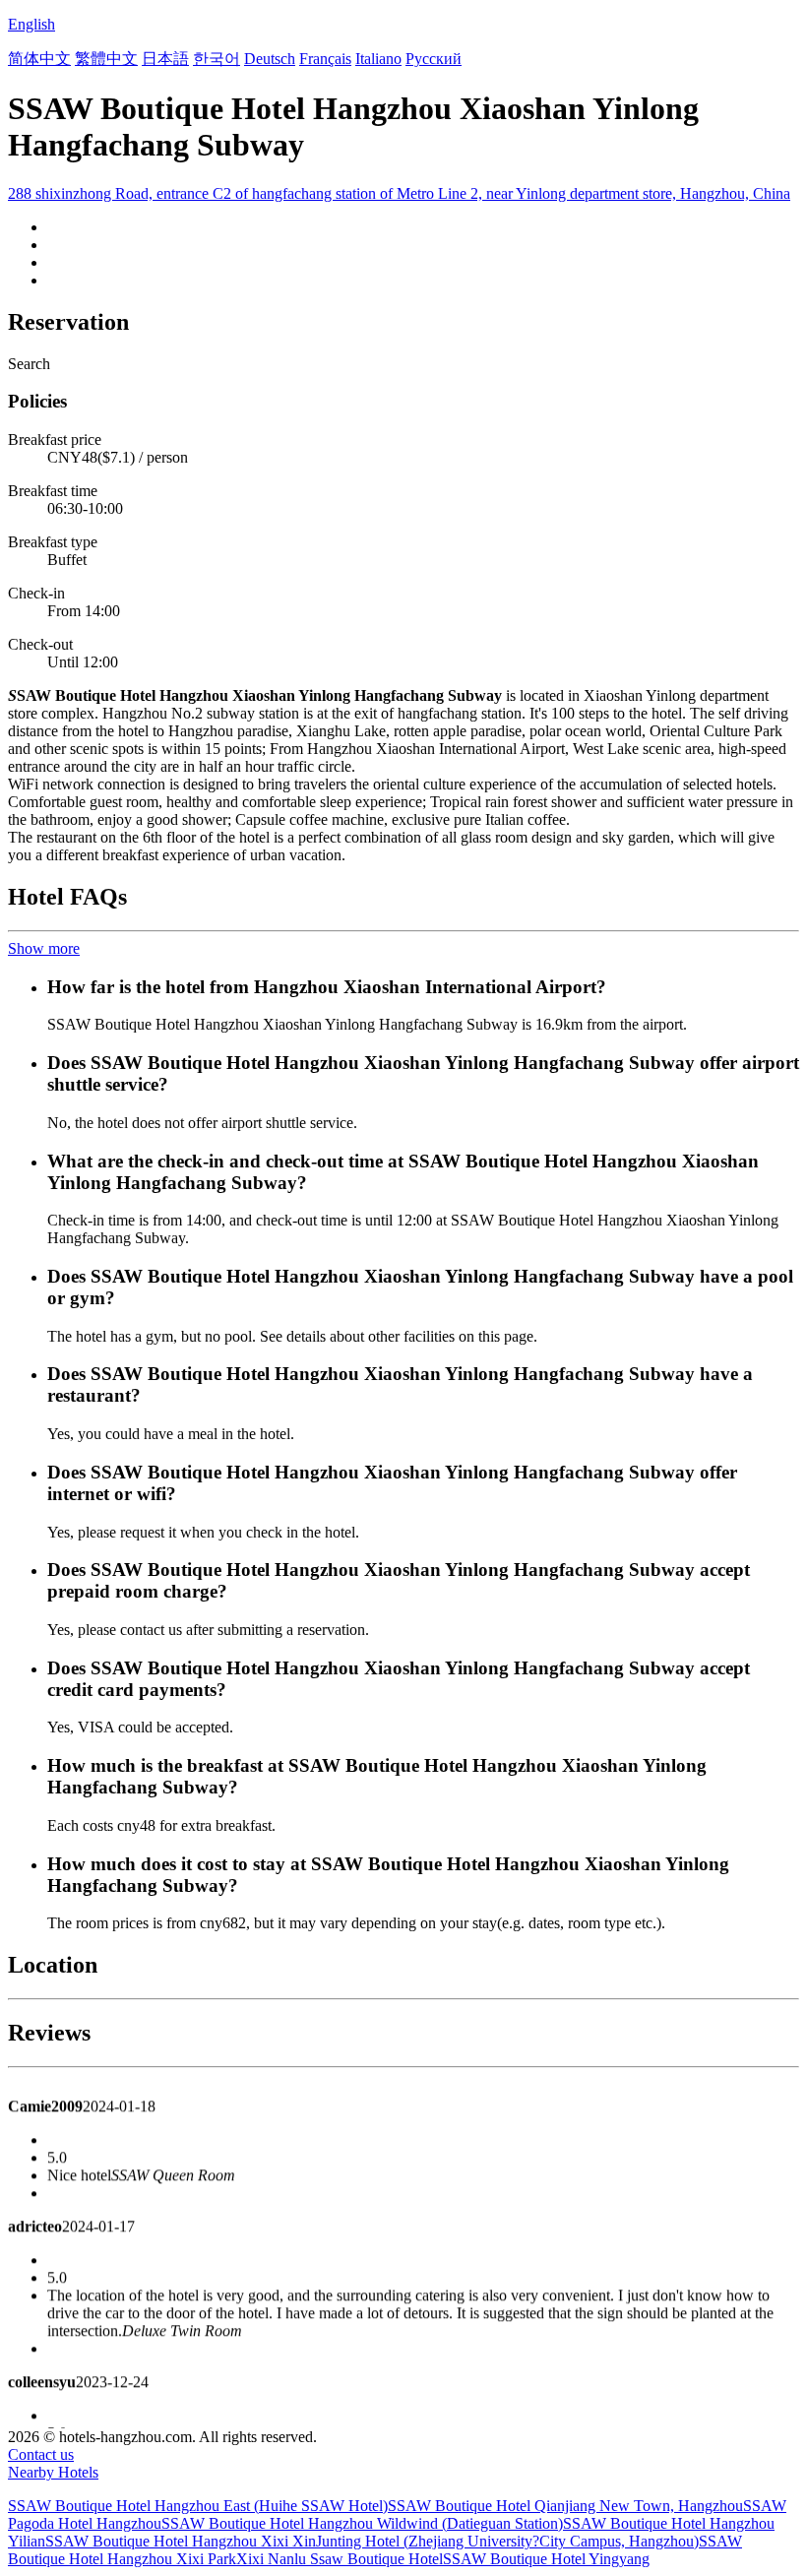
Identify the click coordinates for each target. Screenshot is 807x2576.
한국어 (217, 59)
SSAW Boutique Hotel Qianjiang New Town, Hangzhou (565, 2506)
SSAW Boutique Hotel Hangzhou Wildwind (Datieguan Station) (362, 2523)
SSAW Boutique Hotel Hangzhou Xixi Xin (181, 2541)
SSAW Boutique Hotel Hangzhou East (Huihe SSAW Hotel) (198, 2506)
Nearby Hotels (53, 2472)
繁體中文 (106, 59)
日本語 (165, 59)
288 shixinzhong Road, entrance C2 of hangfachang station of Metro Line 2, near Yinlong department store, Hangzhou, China (399, 193)
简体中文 (39, 59)
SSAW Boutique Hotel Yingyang (546, 2559)
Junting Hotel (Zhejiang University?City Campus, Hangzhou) (507, 2541)
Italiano (378, 59)
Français (325, 59)
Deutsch (270, 59)
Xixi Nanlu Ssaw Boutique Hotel (340, 2559)
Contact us (41, 2454)
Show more (44, 948)
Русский (434, 59)
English (31, 24)
